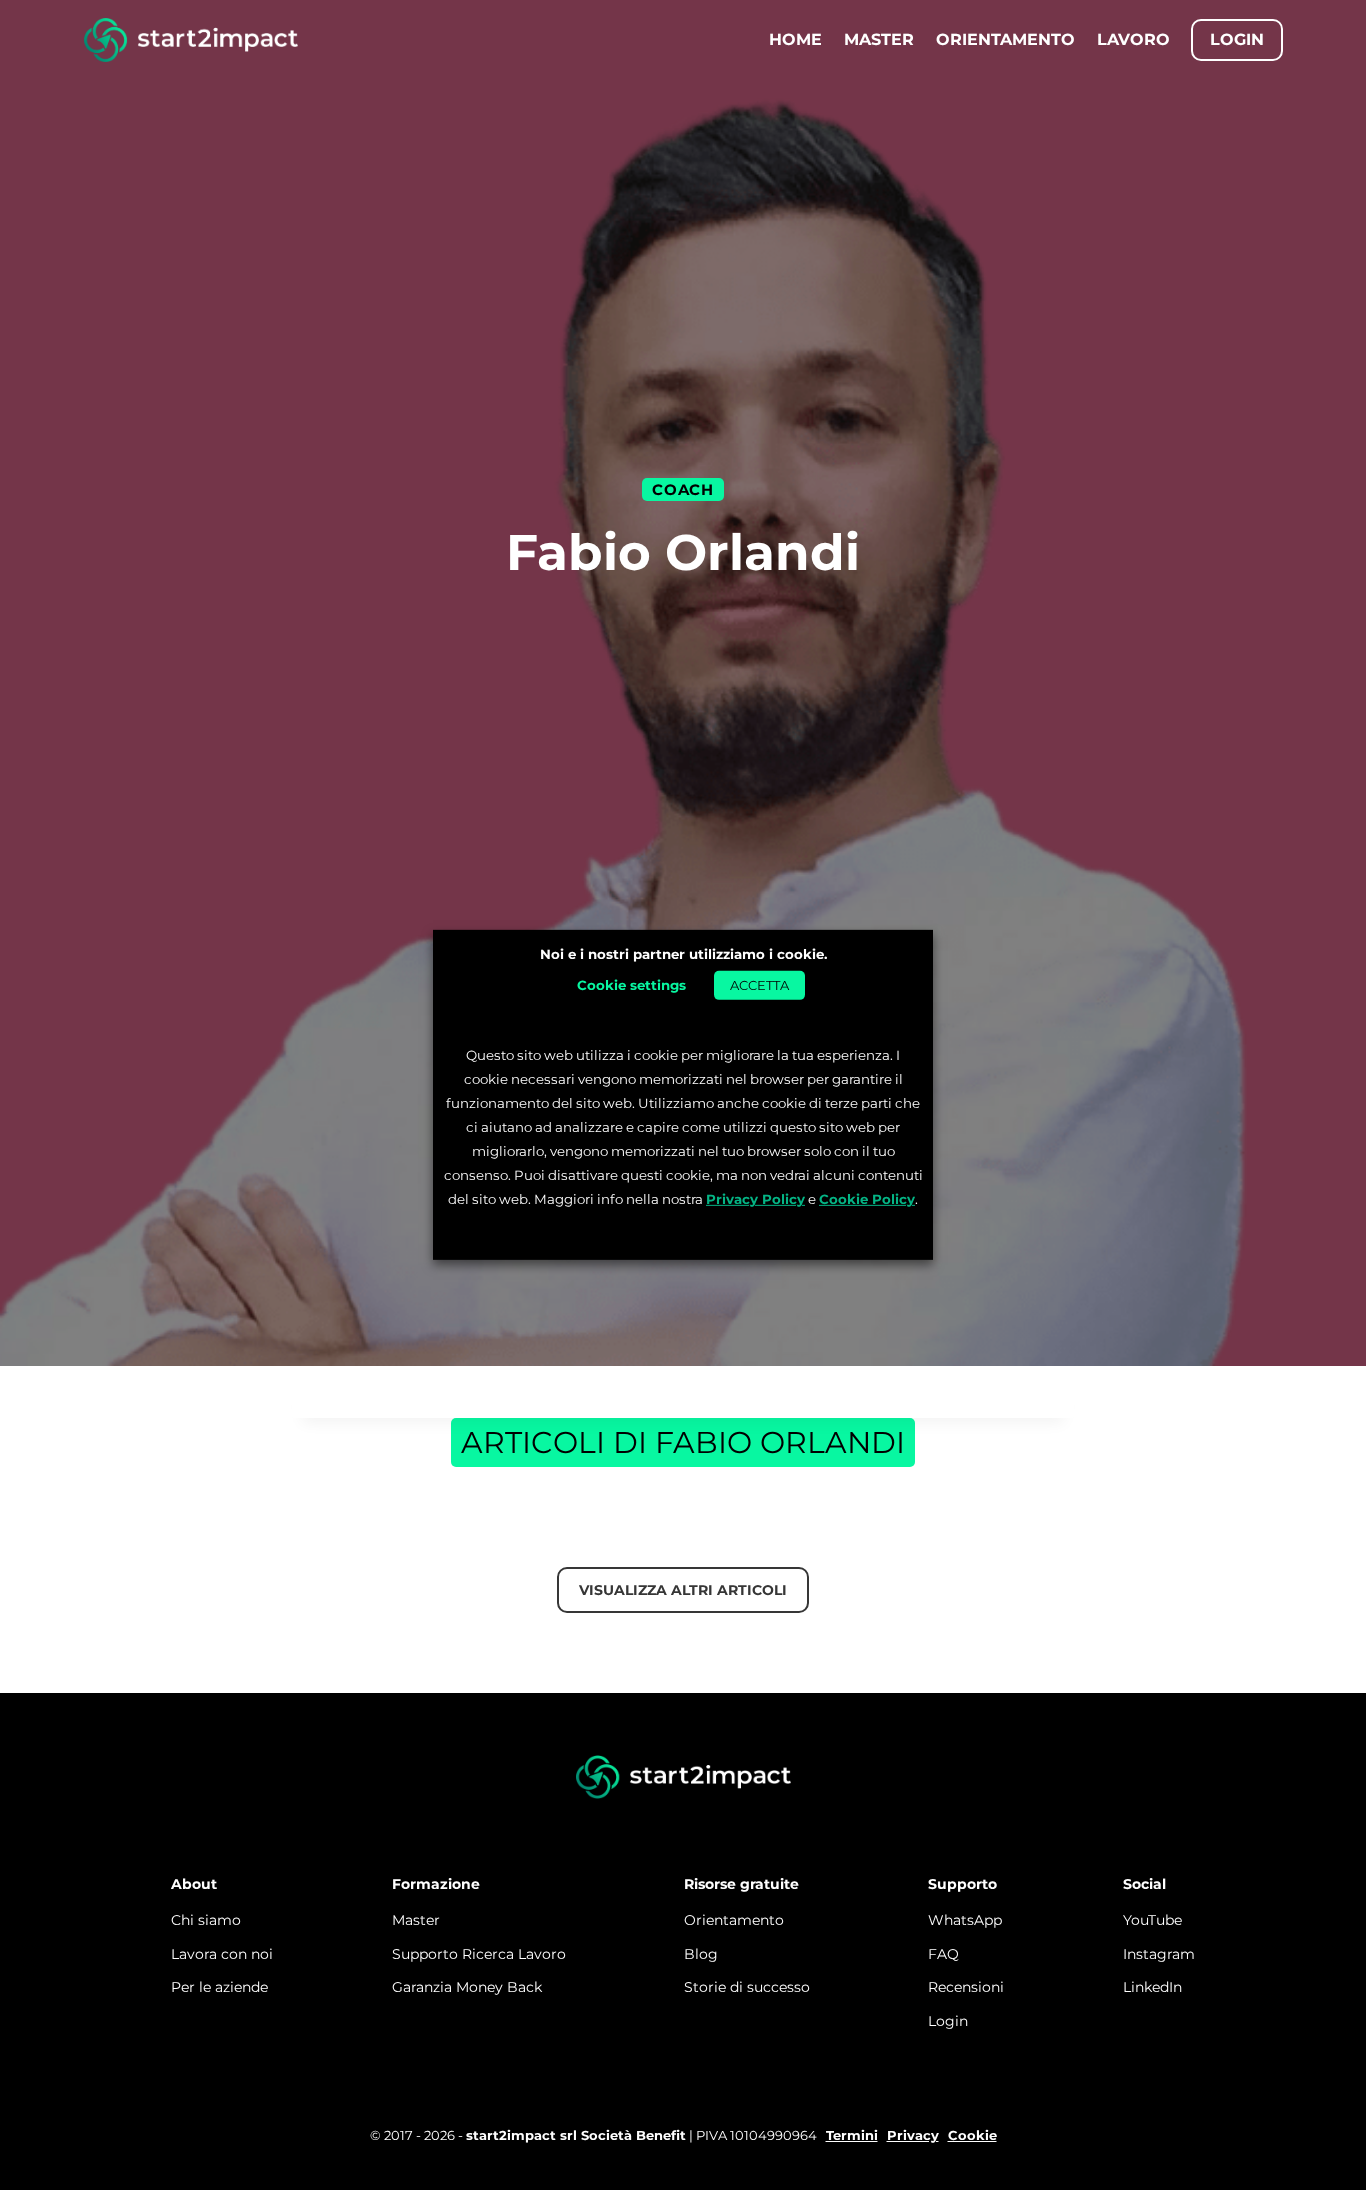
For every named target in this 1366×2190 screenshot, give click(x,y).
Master (879, 39)
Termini (852, 2135)
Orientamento (1005, 39)
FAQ (943, 1954)
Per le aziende (219, 1987)
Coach (682, 489)
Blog (701, 1954)
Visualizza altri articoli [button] (683, 1590)
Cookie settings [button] (631, 984)
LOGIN (1237, 39)
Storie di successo (747, 1987)
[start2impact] (683, 1778)
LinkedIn (1152, 1987)
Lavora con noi (222, 1954)
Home (795, 39)
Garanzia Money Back (467, 1987)
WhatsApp (965, 1920)
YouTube (1152, 1920)
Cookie (972, 2135)
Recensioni (966, 1987)
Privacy (913, 2135)
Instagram (1159, 1954)
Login (948, 2021)
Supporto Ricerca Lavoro (479, 1954)
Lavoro (1133, 39)
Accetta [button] (759, 984)
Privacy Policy (755, 1199)
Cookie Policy (867, 1199)
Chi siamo (206, 1920)
